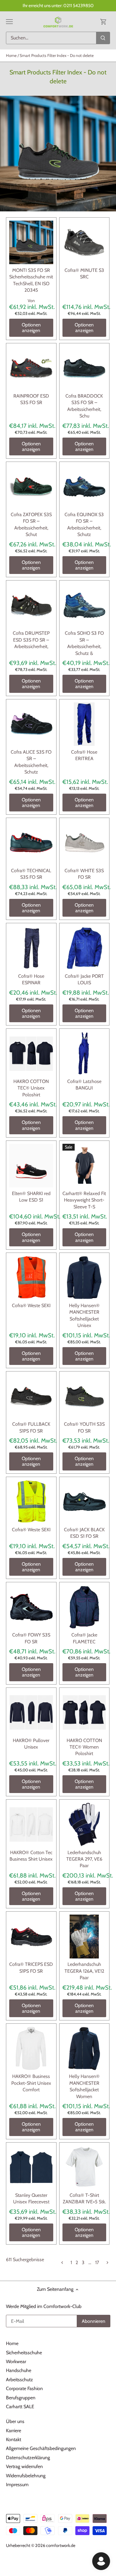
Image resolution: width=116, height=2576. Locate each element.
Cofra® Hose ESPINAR (31, 979)
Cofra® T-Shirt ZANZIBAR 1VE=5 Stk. (84, 2198)
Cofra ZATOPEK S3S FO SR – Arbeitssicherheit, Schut (31, 524)
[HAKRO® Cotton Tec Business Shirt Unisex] (31, 1824)
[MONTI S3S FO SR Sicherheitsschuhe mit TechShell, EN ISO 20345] (31, 243)
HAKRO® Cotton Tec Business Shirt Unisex (31, 1856)
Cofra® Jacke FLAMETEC (84, 1638)
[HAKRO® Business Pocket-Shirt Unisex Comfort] (31, 2049)
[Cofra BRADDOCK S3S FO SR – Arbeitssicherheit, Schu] (84, 368)
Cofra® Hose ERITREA (84, 755)
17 (97, 2262)
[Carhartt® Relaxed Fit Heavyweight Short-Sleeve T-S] (84, 1166)
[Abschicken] (103, 38)
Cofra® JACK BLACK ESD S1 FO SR (84, 1533)
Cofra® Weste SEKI (31, 1305)
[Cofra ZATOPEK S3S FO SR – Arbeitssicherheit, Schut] (31, 487)
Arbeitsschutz (19, 2380)
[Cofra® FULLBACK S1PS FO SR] (31, 1396)
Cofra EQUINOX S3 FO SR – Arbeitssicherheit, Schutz (84, 524)
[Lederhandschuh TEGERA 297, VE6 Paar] (84, 1824)
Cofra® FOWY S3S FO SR (31, 1638)
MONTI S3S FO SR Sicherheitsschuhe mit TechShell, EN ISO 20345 (31, 280)
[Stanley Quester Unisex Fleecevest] (31, 2167)
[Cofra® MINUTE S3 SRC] (84, 243)
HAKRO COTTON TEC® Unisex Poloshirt (31, 1088)
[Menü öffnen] (9, 22)
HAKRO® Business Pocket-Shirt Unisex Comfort (31, 2083)
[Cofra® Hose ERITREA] (84, 724)
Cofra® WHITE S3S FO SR (84, 874)
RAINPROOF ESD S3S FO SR (31, 399)
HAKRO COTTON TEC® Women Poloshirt (84, 1747)
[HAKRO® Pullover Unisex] (31, 1713)
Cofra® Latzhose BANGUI (84, 1085)
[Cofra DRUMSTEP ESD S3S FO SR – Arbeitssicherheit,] (31, 605)
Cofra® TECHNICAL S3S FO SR (31, 874)
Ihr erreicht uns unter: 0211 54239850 (58, 5)
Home (12, 2343)
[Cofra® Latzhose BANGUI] (84, 1054)
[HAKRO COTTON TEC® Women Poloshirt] (84, 1713)
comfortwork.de (61, 2545)
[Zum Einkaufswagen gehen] (104, 21)
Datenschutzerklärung (28, 2458)
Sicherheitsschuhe (24, 2353)
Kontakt (14, 2439)
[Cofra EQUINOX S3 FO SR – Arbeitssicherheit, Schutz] (84, 487)
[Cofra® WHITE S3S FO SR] (84, 843)
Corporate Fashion (24, 2388)
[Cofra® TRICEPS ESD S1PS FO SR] (31, 1937)
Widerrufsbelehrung (26, 2476)
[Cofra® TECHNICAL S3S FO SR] (31, 843)
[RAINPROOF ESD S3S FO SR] (31, 368)
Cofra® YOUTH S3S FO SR (84, 1427)
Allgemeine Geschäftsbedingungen (41, 2448)
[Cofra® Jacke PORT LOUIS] (84, 948)
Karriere (14, 2431)
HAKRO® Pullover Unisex (31, 1744)
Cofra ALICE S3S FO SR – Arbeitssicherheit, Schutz (31, 762)
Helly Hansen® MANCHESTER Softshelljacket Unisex (84, 1315)
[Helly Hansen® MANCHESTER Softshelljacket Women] (84, 2049)
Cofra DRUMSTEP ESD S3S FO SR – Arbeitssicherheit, (31, 640)
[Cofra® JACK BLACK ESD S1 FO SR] (84, 1502)
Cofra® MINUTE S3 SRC (84, 273)
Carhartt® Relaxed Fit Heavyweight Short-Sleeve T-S (84, 1200)
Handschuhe (19, 2370)
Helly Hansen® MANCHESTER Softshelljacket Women (84, 2086)
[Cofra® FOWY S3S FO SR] (31, 1607)
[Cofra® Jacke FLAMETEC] (84, 1607)
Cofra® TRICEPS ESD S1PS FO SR (31, 1968)
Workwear (16, 2362)
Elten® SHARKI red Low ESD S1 (31, 1197)
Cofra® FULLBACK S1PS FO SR (31, 1427)
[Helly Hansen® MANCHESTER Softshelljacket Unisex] (84, 1278)
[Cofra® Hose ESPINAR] (31, 948)
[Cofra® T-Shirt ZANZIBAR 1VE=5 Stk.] (84, 2167)
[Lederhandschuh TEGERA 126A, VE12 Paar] (84, 1937)
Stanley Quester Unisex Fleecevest (31, 2198)
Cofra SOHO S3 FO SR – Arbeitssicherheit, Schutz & (84, 643)
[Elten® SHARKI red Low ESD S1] (31, 1166)
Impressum (17, 2485)
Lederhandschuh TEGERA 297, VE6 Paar (84, 1859)
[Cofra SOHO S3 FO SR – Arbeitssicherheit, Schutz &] (84, 605)
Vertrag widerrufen (24, 2466)
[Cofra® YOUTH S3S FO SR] (84, 1396)
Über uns (15, 2421)
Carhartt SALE (20, 2407)
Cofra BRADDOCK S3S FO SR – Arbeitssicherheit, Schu (84, 406)
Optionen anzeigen (31, 328)
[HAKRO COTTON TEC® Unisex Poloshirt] (31, 1054)
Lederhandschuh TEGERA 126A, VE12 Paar (84, 1971)
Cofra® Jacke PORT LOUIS (84, 979)
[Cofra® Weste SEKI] (31, 1278)
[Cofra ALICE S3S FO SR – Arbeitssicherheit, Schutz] (31, 724)
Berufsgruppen (21, 2398)
